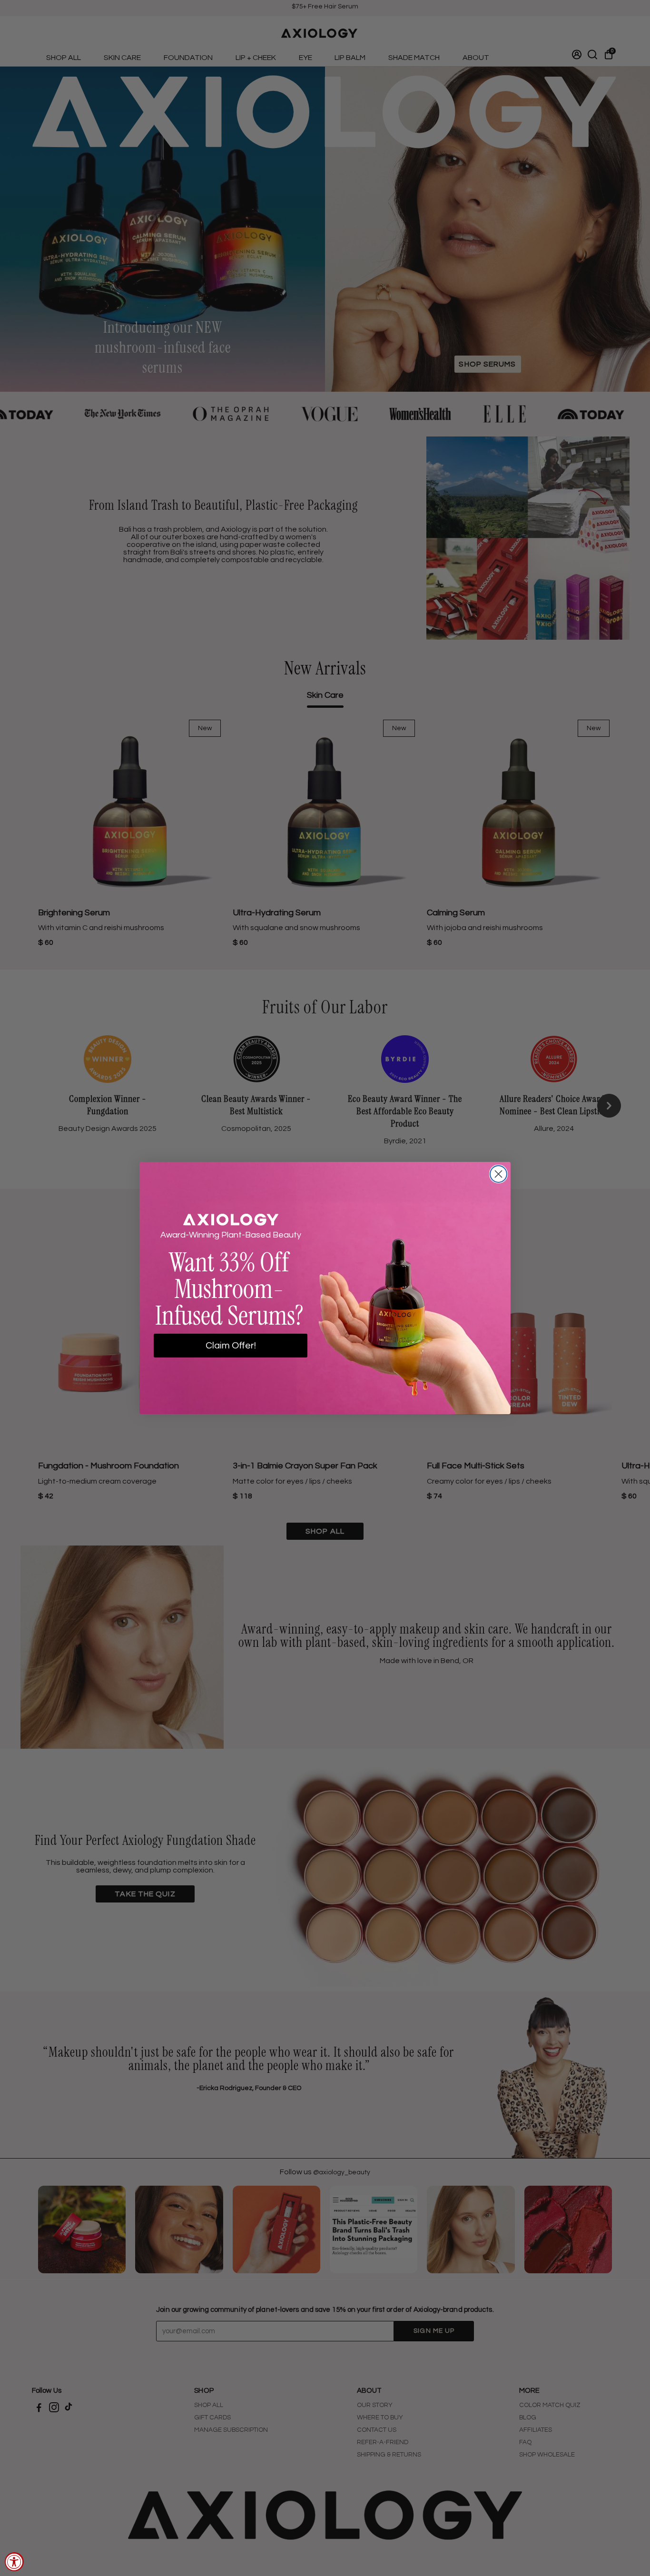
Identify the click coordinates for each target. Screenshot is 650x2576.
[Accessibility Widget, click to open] (14, 2562)
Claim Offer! (231, 1346)
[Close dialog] (498, 1174)
